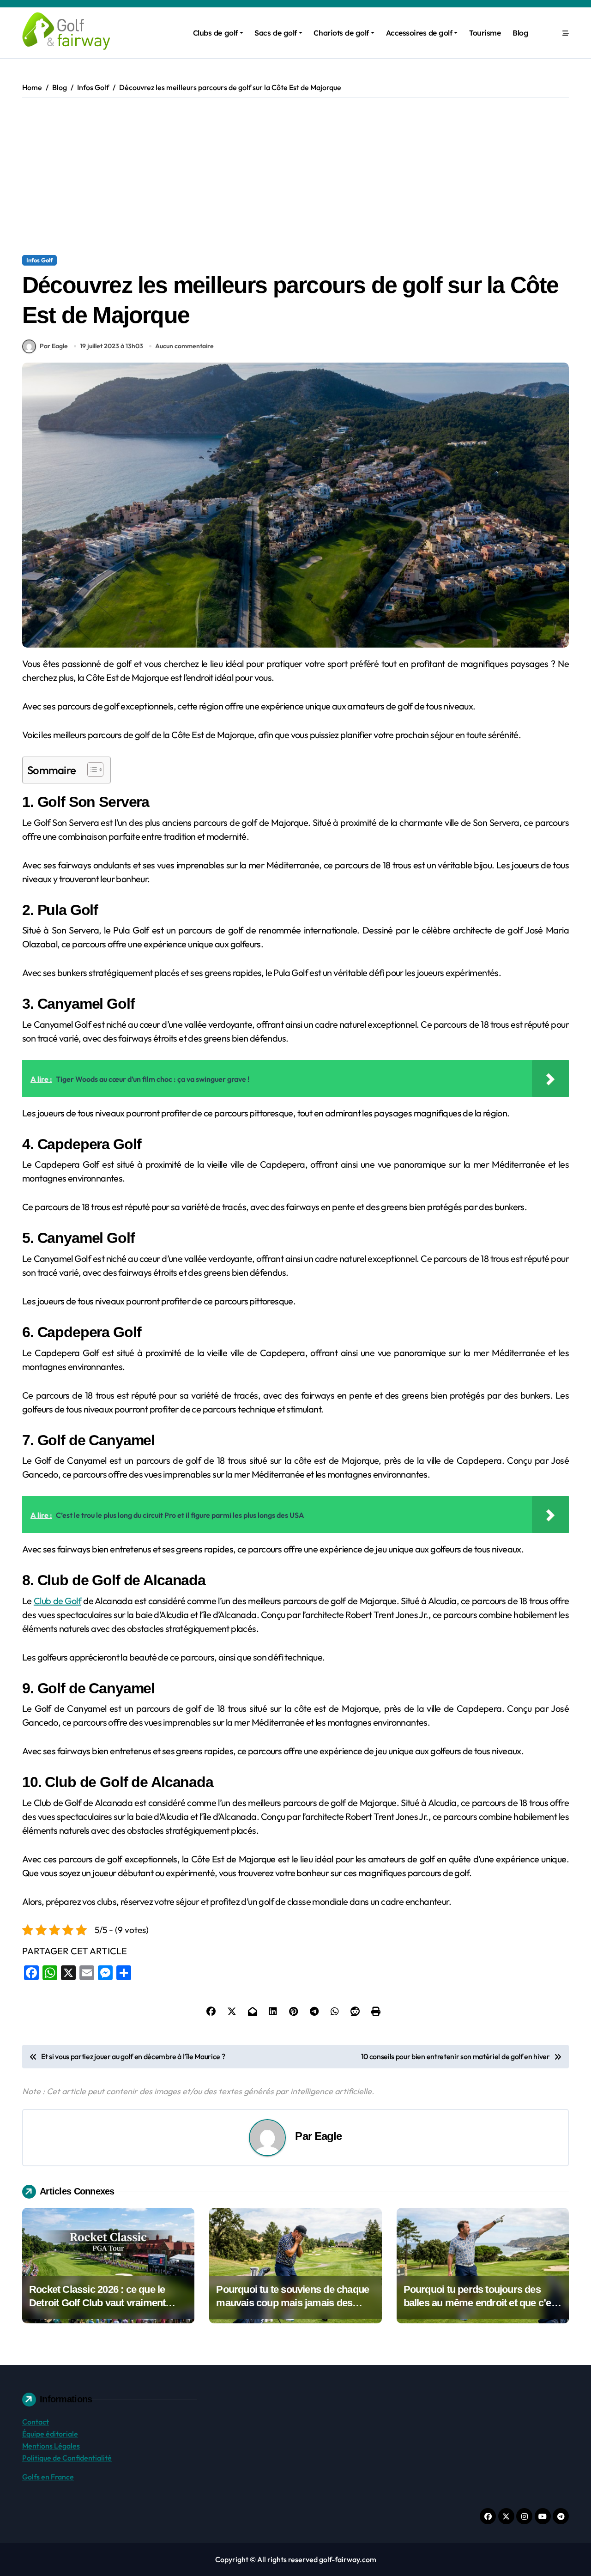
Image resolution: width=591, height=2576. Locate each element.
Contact (36, 2422)
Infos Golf (39, 260)
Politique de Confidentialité (67, 2458)
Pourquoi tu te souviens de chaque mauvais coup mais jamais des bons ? (292, 2303)
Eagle (328, 2136)
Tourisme (485, 33)
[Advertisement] (297, 176)
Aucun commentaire (184, 346)
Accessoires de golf (419, 33)
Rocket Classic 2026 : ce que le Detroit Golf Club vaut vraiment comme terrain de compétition (97, 2303)
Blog (520, 33)
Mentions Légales (51, 2446)
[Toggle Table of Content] (91, 770)
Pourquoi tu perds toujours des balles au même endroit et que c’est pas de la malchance (481, 2303)
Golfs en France (48, 2477)
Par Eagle (54, 346)
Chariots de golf (341, 33)
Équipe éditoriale (50, 2434)
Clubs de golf (215, 33)
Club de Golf (57, 1601)
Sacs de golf (275, 33)
